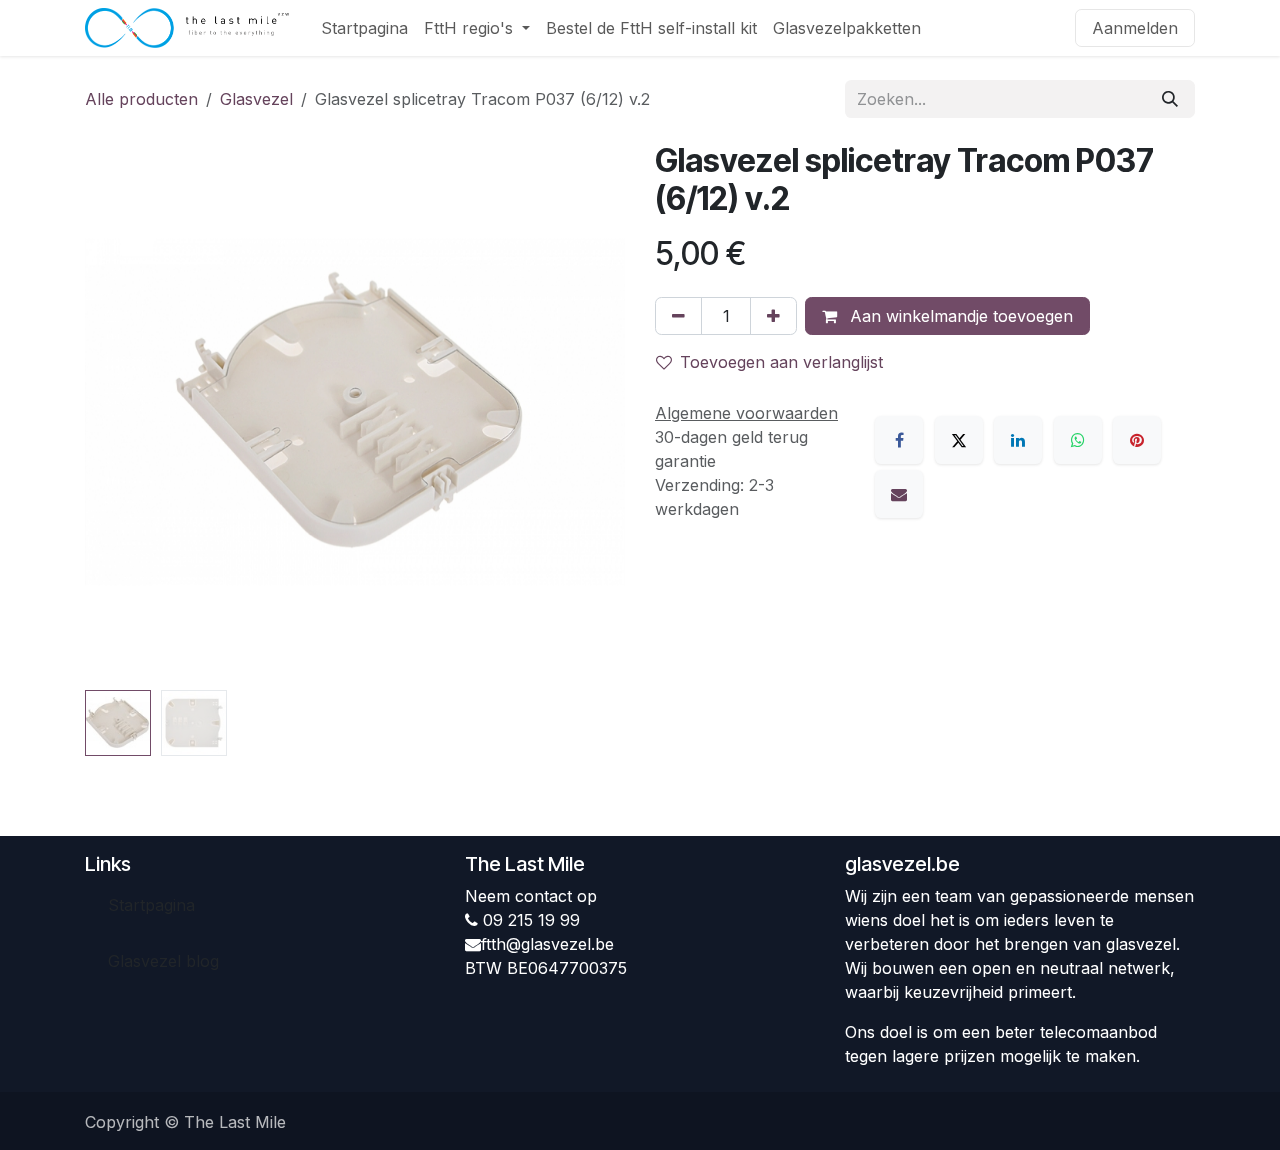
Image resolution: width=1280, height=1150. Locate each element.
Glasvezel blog (163, 961)
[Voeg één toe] (773, 316)
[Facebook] (899, 440)
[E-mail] (899, 494)
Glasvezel (256, 99)
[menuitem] (364, 28)
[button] (112, 412)
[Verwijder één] (678, 316)
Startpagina (151, 905)
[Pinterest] (1137, 440)
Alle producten (141, 99)
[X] (959, 440)
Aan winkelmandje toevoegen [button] (959, 316)
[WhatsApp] (1078, 440)
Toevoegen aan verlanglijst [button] (781, 362)
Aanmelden (1135, 28)
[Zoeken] (1170, 99)
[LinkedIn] (1018, 440)
